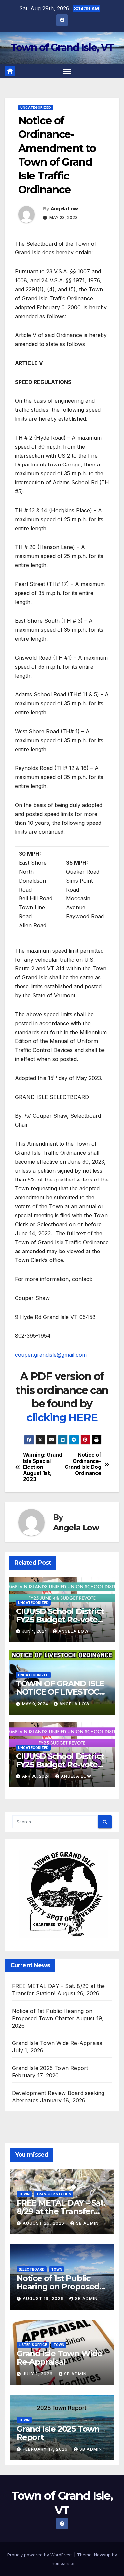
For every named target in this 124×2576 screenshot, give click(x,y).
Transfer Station (54, 2194)
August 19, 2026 (44, 2298)
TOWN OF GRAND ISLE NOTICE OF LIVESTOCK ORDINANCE (60, 1692)
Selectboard (32, 2269)
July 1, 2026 (38, 2374)
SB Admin (87, 2223)
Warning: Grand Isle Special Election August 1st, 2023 (43, 1467)
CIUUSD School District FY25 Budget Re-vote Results (60, 1765)
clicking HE (55, 1418)
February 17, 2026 (46, 2449)
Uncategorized (36, 107)
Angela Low (64, 209)
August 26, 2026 (44, 2223)
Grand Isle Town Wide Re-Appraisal (58, 2043)
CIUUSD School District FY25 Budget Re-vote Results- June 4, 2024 (60, 1620)
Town (24, 2194)
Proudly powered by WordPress (41, 2555)
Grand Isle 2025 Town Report (50, 2068)
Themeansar (62, 2563)
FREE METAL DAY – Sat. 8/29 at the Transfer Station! (61, 2211)
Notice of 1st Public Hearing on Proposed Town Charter (58, 2287)
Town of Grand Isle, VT (62, 48)
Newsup (102, 2555)
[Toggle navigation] (67, 71)
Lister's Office (33, 2345)
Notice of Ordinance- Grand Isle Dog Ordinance (83, 1464)
